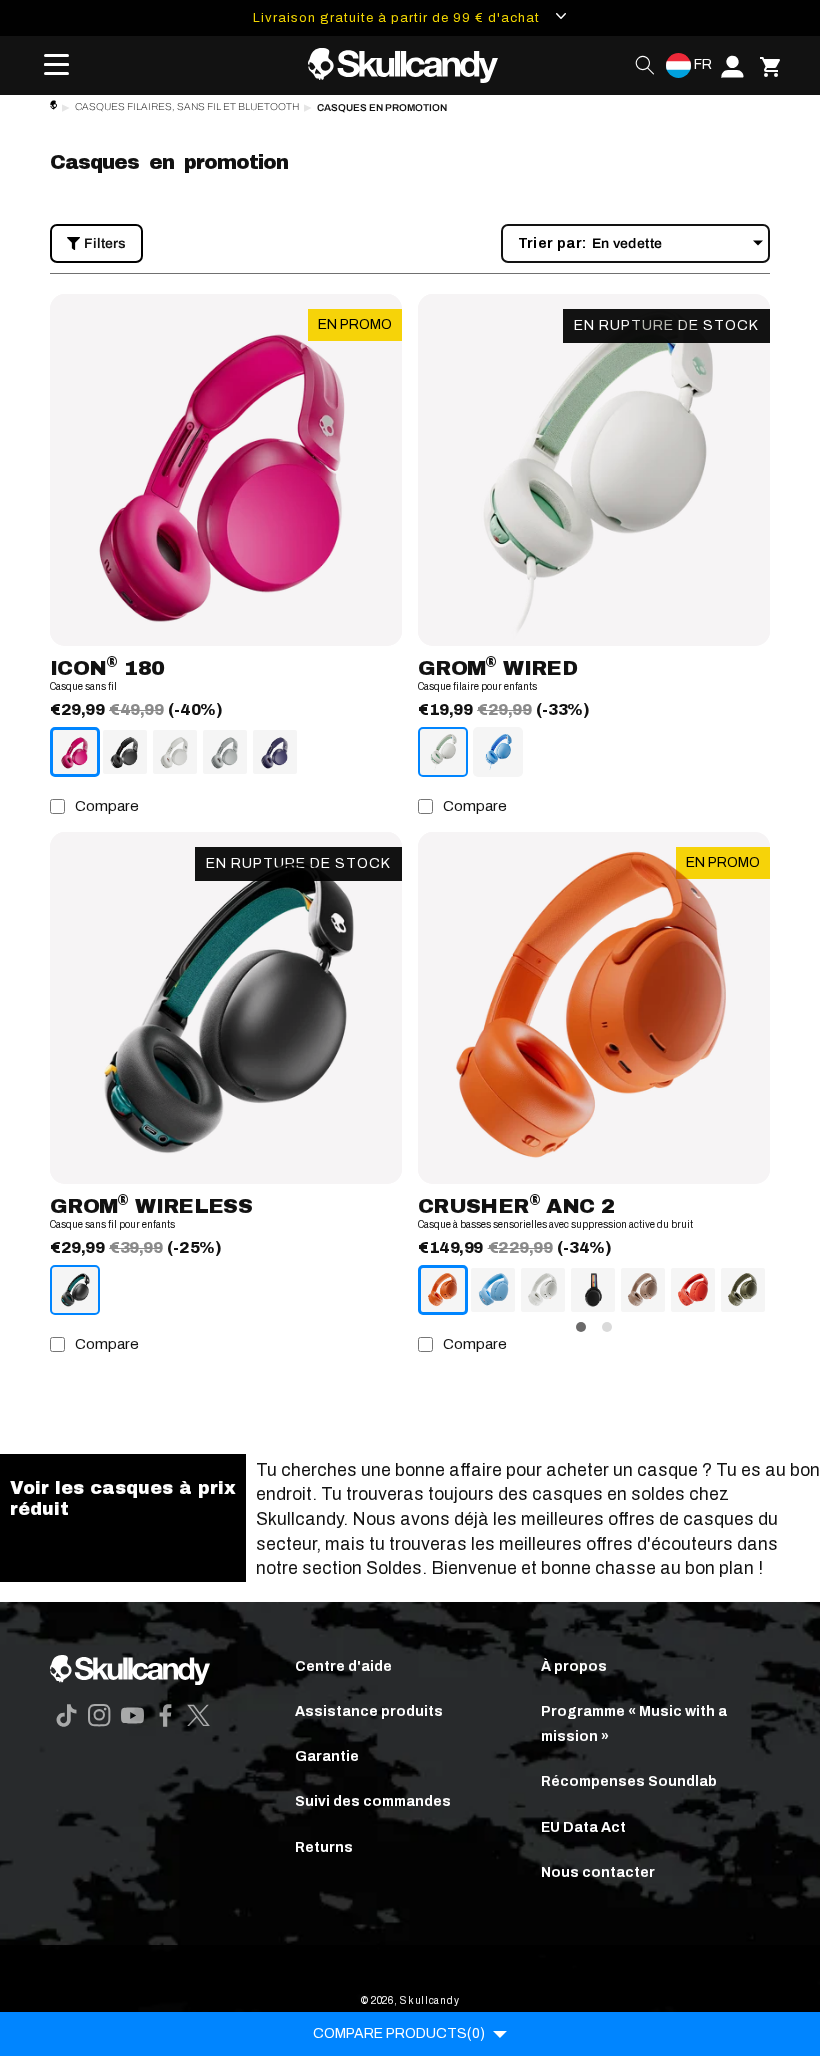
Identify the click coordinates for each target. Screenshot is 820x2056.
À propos (574, 1666)
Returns (324, 1847)
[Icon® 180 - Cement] (225, 752)
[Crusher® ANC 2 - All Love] (593, 1290)
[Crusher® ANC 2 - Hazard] (443, 1290)
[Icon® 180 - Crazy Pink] (75, 752)
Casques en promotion (382, 107)
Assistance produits (369, 1711)
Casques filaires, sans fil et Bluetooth (187, 106)
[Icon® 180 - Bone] (175, 752)
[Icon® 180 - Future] (275, 752)
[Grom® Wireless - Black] (75, 1290)
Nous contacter (598, 1872)
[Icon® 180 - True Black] (125, 752)
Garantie (327, 1756)
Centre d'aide (343, 1666)
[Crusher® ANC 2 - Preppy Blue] (493, 1290)
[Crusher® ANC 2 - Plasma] (693, 1290)
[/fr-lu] (410, 65)
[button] (50, 65)
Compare (107, 806)
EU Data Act (583, 1827)
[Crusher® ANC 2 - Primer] (643, 1290)
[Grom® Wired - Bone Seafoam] (443, 752)
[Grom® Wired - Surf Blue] (498, 752)
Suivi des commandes (373, 1801)
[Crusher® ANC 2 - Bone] (543, 1290)
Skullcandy (429, 2000)
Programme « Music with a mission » (634, 1724)
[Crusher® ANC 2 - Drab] (743, 1290)
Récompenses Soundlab (629, 1781)
